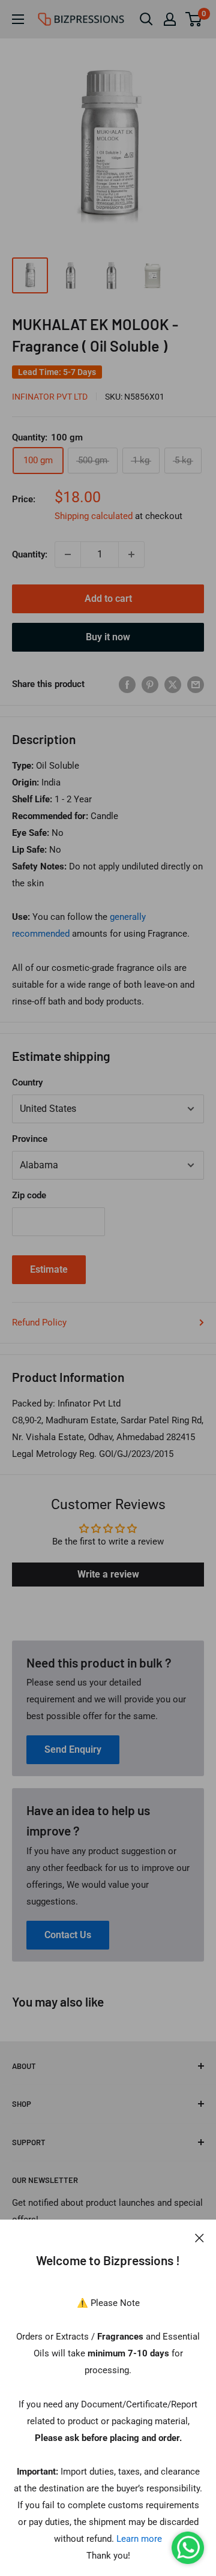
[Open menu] (18, 19)
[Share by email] (196, 684)
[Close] (199, 2238)
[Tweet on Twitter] (173, 684)
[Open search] (146, 19)
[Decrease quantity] (68, 554)
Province (30, 1139)
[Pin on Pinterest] (150, 684)
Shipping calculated (94, 516)
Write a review (108, 1574)
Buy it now (108, 637)
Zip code (29, 1195)
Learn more (139, 2539)
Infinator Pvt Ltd (50, 397)
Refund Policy (39, 1323)
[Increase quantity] (131, 554)
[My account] (170, 19)
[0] (194, 19)
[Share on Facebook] (127, 684)
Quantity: (30, 554)
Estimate (49, 1269)
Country (27, 1082)
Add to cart (108, 599)
